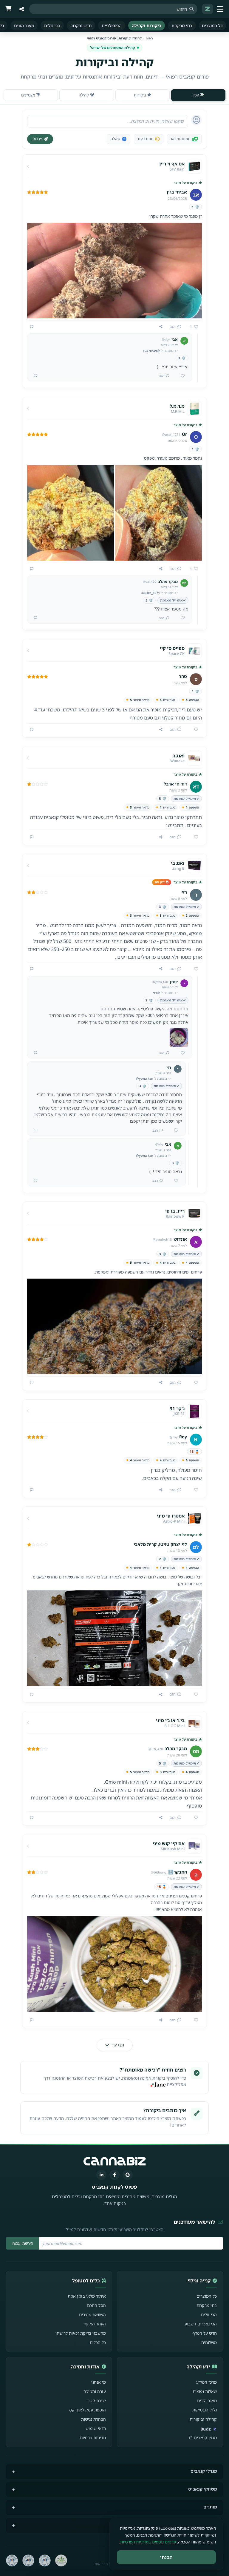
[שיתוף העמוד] (21, 9)
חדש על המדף (205, 2333)
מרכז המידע (206, 2382)
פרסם (37, 139)
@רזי (156, 993)
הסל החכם (96, 2305)
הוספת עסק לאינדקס (88, 2410)
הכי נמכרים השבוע (201, 2324)
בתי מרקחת (182, 26)
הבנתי (167, 2557)
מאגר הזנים (24, 26)
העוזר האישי (95, 2324)
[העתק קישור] (161, 327)
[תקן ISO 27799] (12, 2560)
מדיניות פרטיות (93, 2438)
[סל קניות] (8, 9)
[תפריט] (221, 9)
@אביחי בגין (151, 350)
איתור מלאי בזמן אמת (87, 2296)
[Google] (128, 2175)
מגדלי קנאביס (204, 2471)
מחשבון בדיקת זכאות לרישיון (81, 2333)
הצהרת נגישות (93, 2419)
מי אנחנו (99, 2382)
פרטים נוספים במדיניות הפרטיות (148, 2542)
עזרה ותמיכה (95, 2391)
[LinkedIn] (101, 2175)
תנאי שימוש (96, 2428)
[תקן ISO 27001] (28, 2560)
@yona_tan (145, 1078)
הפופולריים (112, 26)
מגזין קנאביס (205, 2438)
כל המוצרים (212, 26)
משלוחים (209, 2342)
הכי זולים (52, 26)
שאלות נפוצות (205, 2391)
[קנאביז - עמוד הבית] (208, 9)
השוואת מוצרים (92, 2315)
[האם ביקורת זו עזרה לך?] (194, 730)
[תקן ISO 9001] (45, 2560)
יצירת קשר (97, 2401)
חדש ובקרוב (81, 26)
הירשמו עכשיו (22, 2243)
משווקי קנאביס (203, 2489)
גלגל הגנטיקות (205, 2410)
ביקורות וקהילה (147, 26)
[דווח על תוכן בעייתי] (32, 327)
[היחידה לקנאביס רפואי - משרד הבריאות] (61, 2560)
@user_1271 (151, 593)
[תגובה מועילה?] (180, 376)
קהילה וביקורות (203, 2419)
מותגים (210, 2507)
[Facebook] (114, 2175)
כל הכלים (98, 2342)
